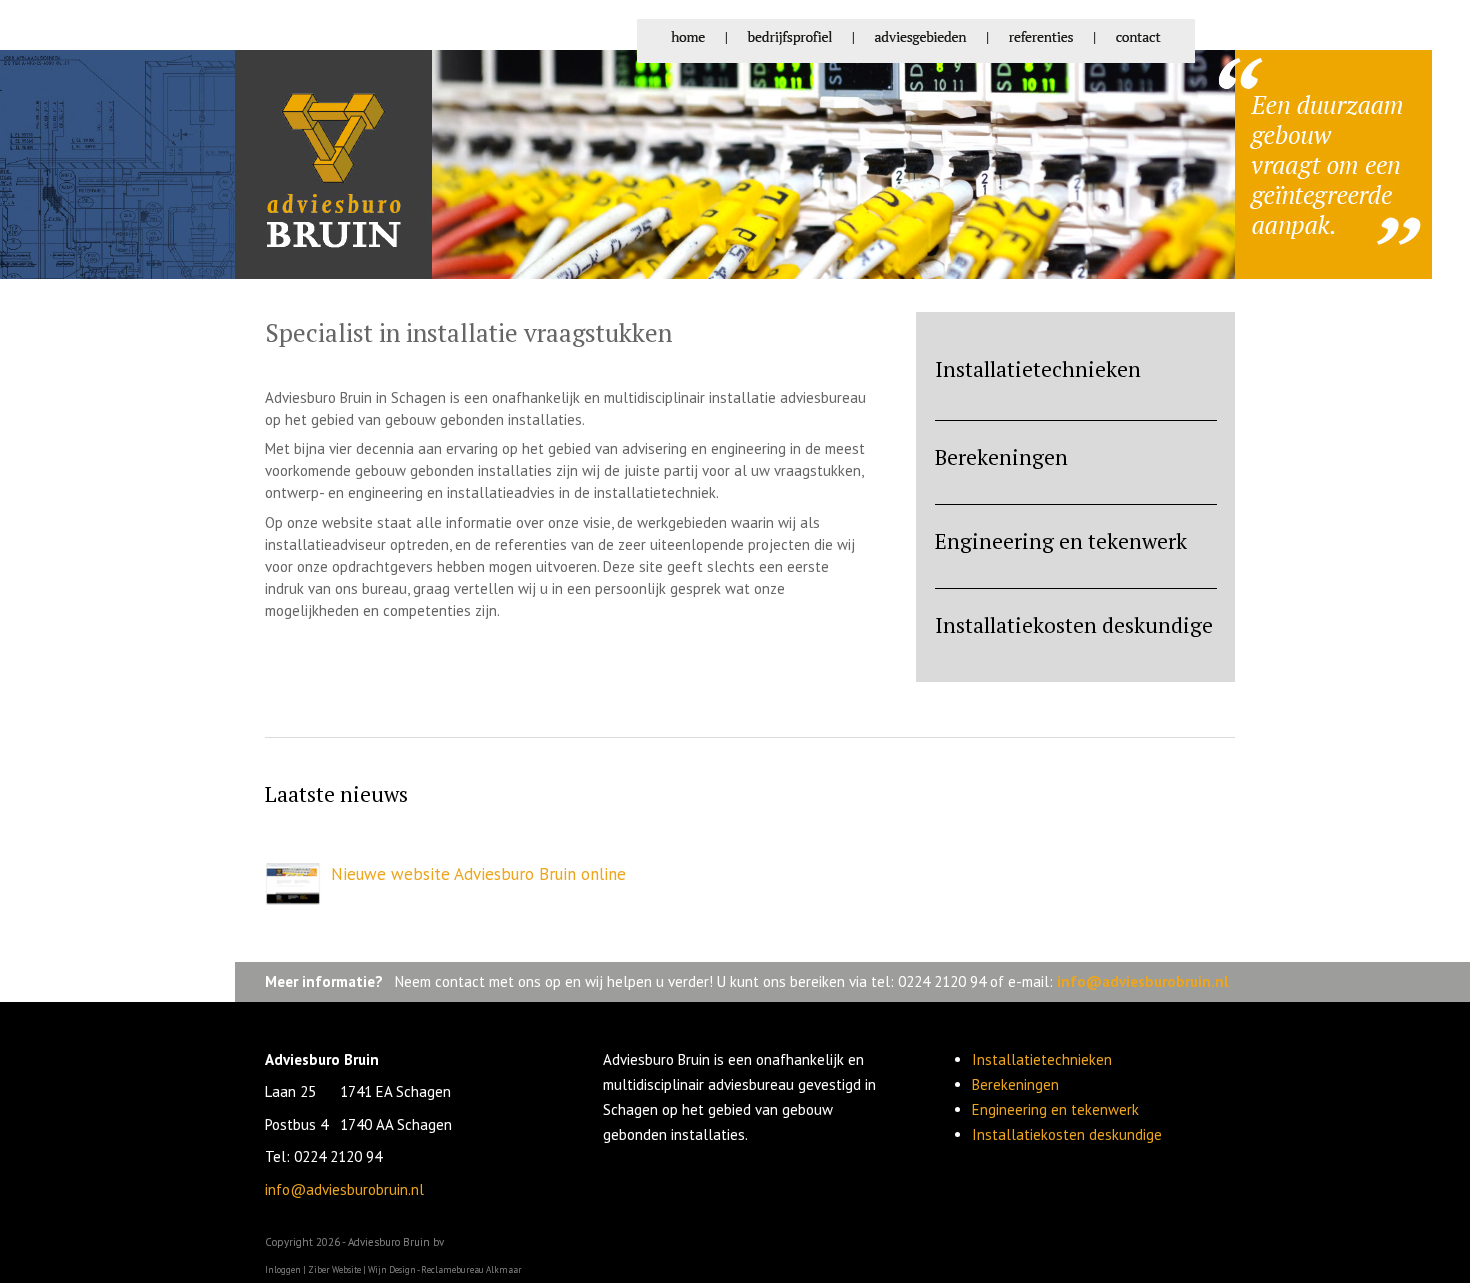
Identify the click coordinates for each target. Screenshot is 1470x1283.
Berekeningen (1001, 457)
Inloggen (283, 1269)
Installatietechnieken (1038, 369)
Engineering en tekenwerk (1061, 541)
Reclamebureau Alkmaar (471, 1269)
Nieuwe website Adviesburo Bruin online (478, 874)
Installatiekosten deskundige (1074, 625)
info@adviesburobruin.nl (1143, 981)
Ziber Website (334, 1269)
